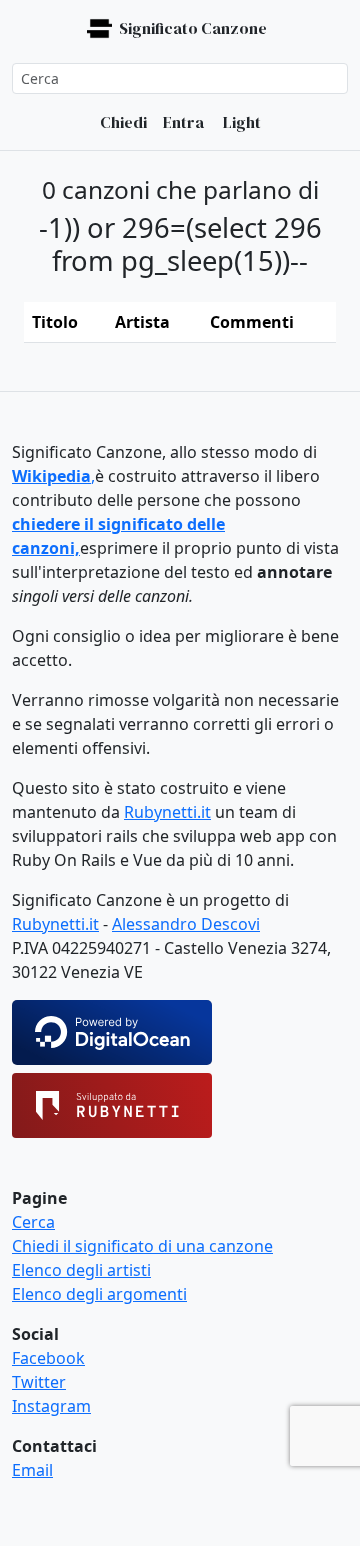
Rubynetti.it (167, 812)
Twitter (39, 1382)
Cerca (33, 1222)
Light (240, 122)
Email (32, 1470)
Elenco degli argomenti (99, 1294)
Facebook (48, 1358)
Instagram (51, 1406)
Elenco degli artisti (81, 1270)
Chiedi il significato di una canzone (142, 1246)
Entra (183, 122)
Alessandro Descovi (186, 924)
